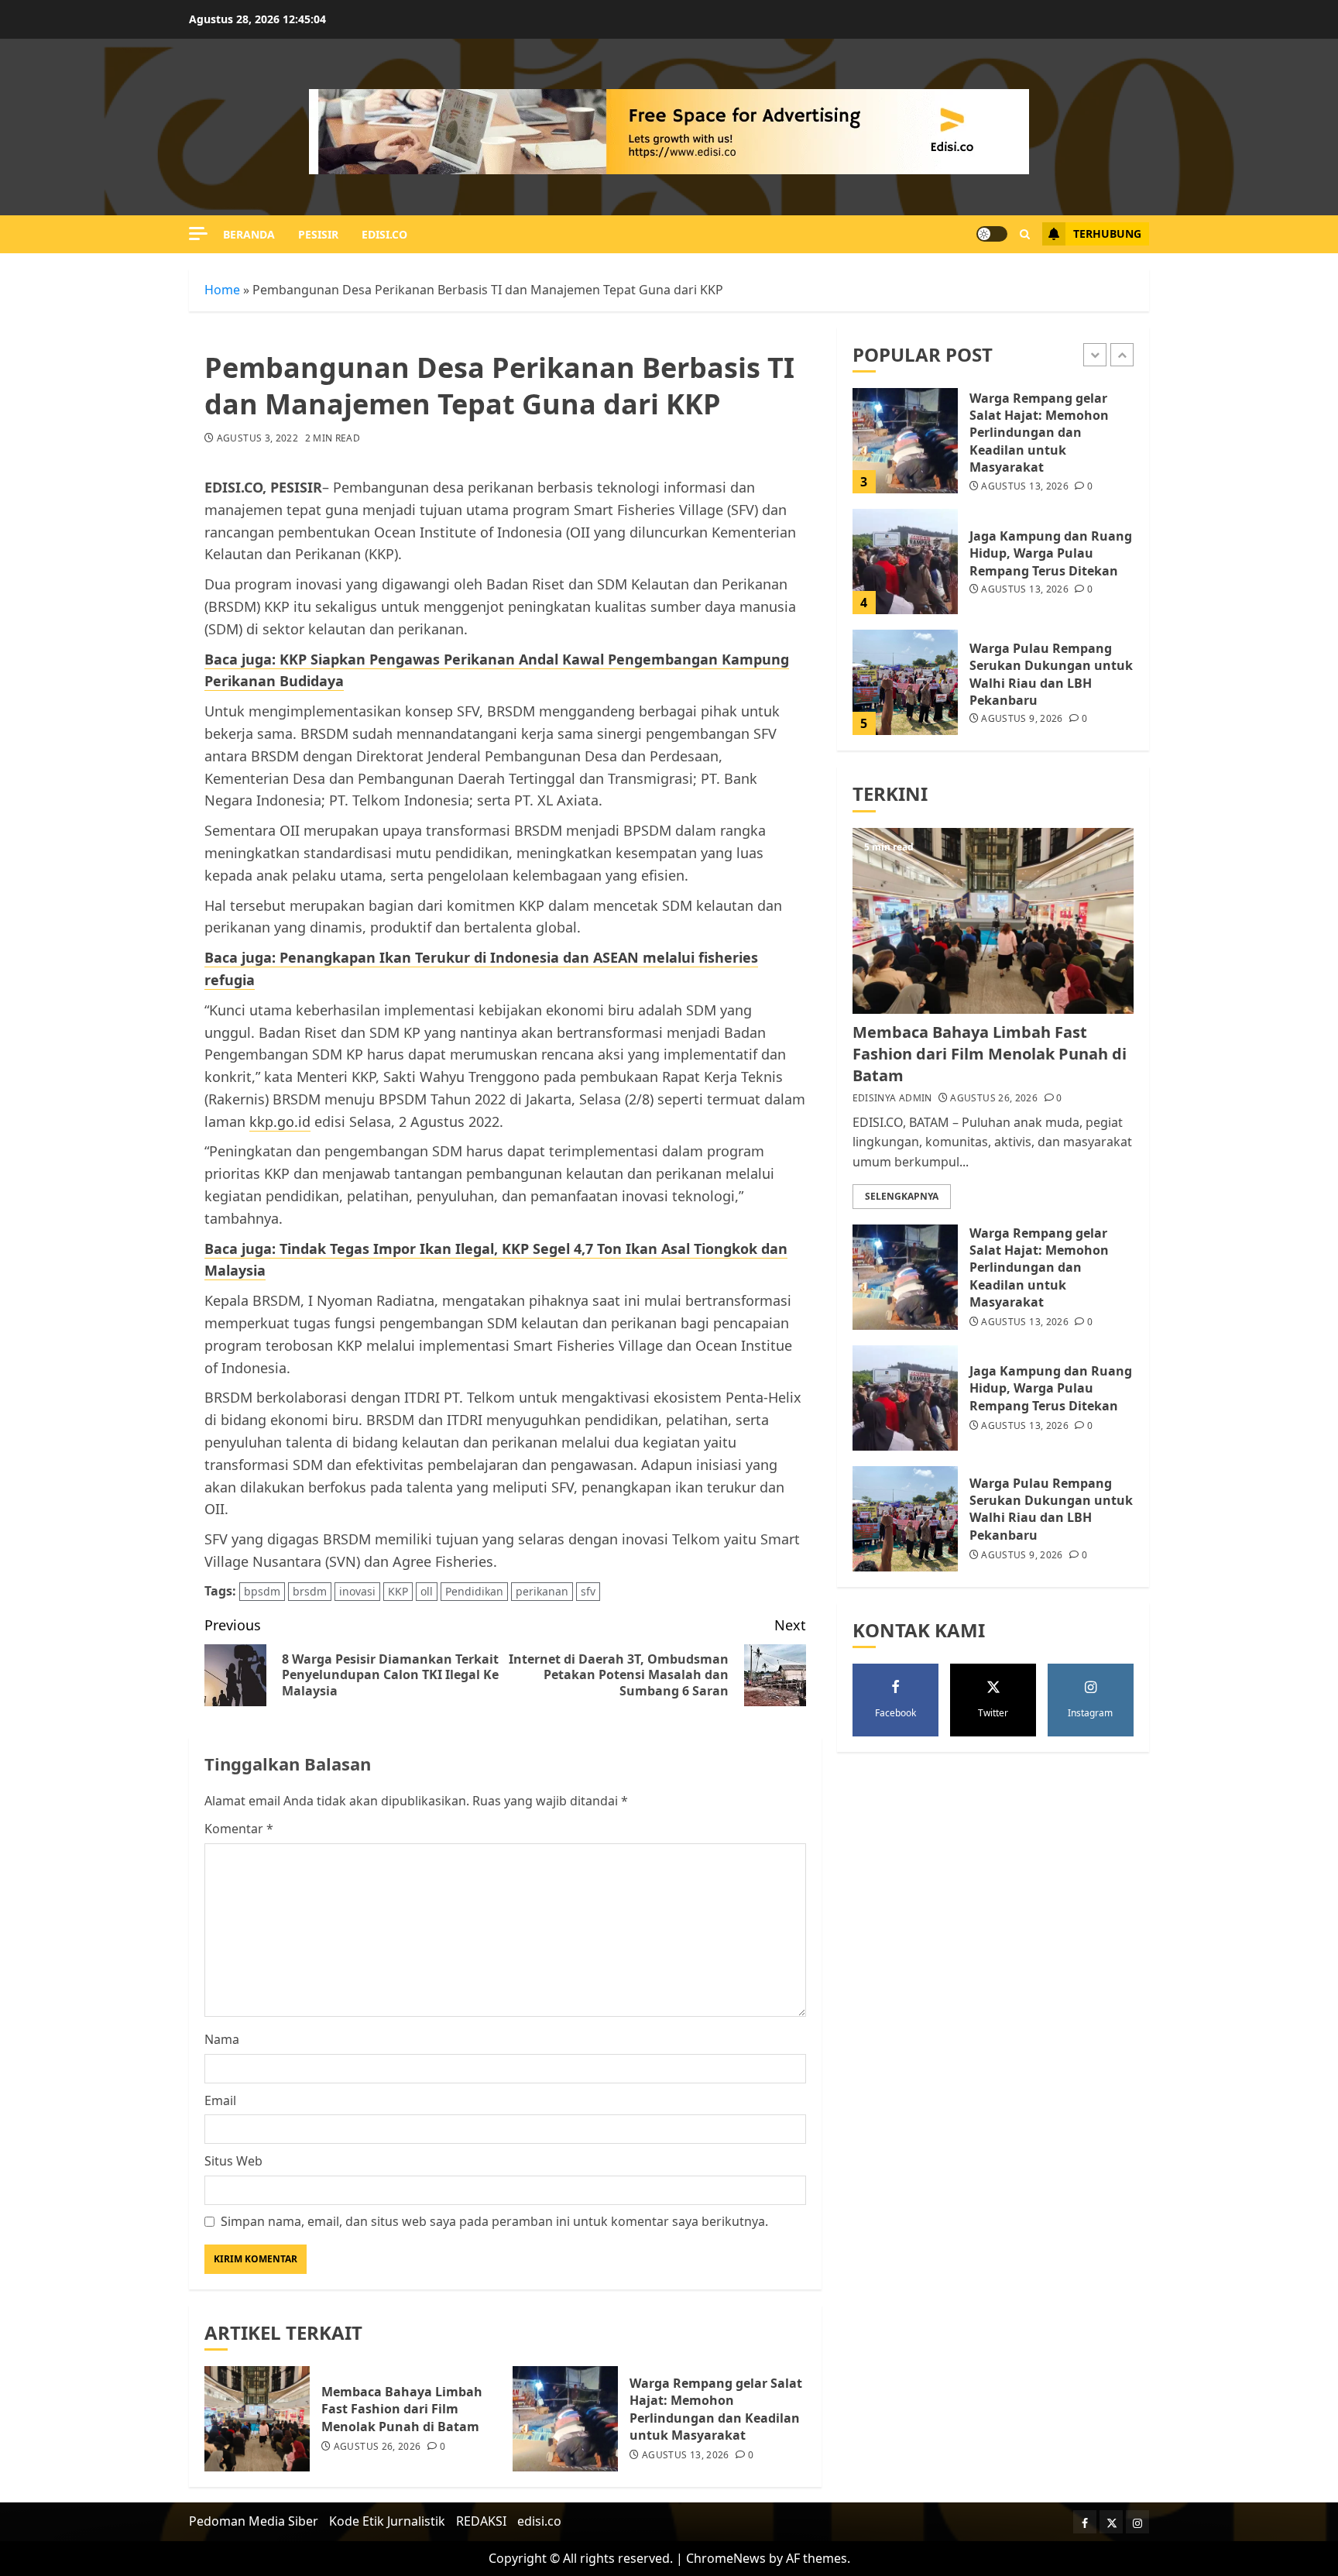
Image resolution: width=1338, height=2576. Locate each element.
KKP (398, 1591)
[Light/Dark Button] (992, 234)
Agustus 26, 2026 (377, 2447)
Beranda (249, 234)
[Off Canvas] (198, 234)
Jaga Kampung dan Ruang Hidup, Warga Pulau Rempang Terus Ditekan (1051, 553)
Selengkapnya (902, 1196)
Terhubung (1107, 234)
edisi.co (384, 234)
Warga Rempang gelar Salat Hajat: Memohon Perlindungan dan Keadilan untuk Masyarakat (716, 2409)
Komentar (239, 1829)
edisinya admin (892, 1098)
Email (220, 2100)
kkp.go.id (280, 1121)
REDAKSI (481, 2521)
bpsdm (262, 1591)
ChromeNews (726, 2558)
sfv (588, 1591)
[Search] (1025, 234)
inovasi (357, 1591)
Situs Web (233, 2161)
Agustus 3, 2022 (257, 438)
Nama (222, 2039)
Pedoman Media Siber (254, 2521)
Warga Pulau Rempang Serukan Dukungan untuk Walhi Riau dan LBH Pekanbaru (1051, 674)
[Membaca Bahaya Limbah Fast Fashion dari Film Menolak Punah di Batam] (257, 2419)
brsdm (310, 1591)
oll (427, 1591)
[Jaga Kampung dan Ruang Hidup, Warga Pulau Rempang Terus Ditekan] (905, 562)
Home (222, 290)
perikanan (542, 1591)
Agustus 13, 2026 (686, 2455)
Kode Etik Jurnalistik (387, 2521)
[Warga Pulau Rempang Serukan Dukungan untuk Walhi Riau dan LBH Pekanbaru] (905, 682)
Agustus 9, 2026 (1022, 719)
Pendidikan (474, 1591)
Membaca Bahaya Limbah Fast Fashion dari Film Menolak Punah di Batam (402, 2409)
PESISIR (318, 234)
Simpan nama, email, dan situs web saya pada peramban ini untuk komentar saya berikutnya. (494, 2221)
